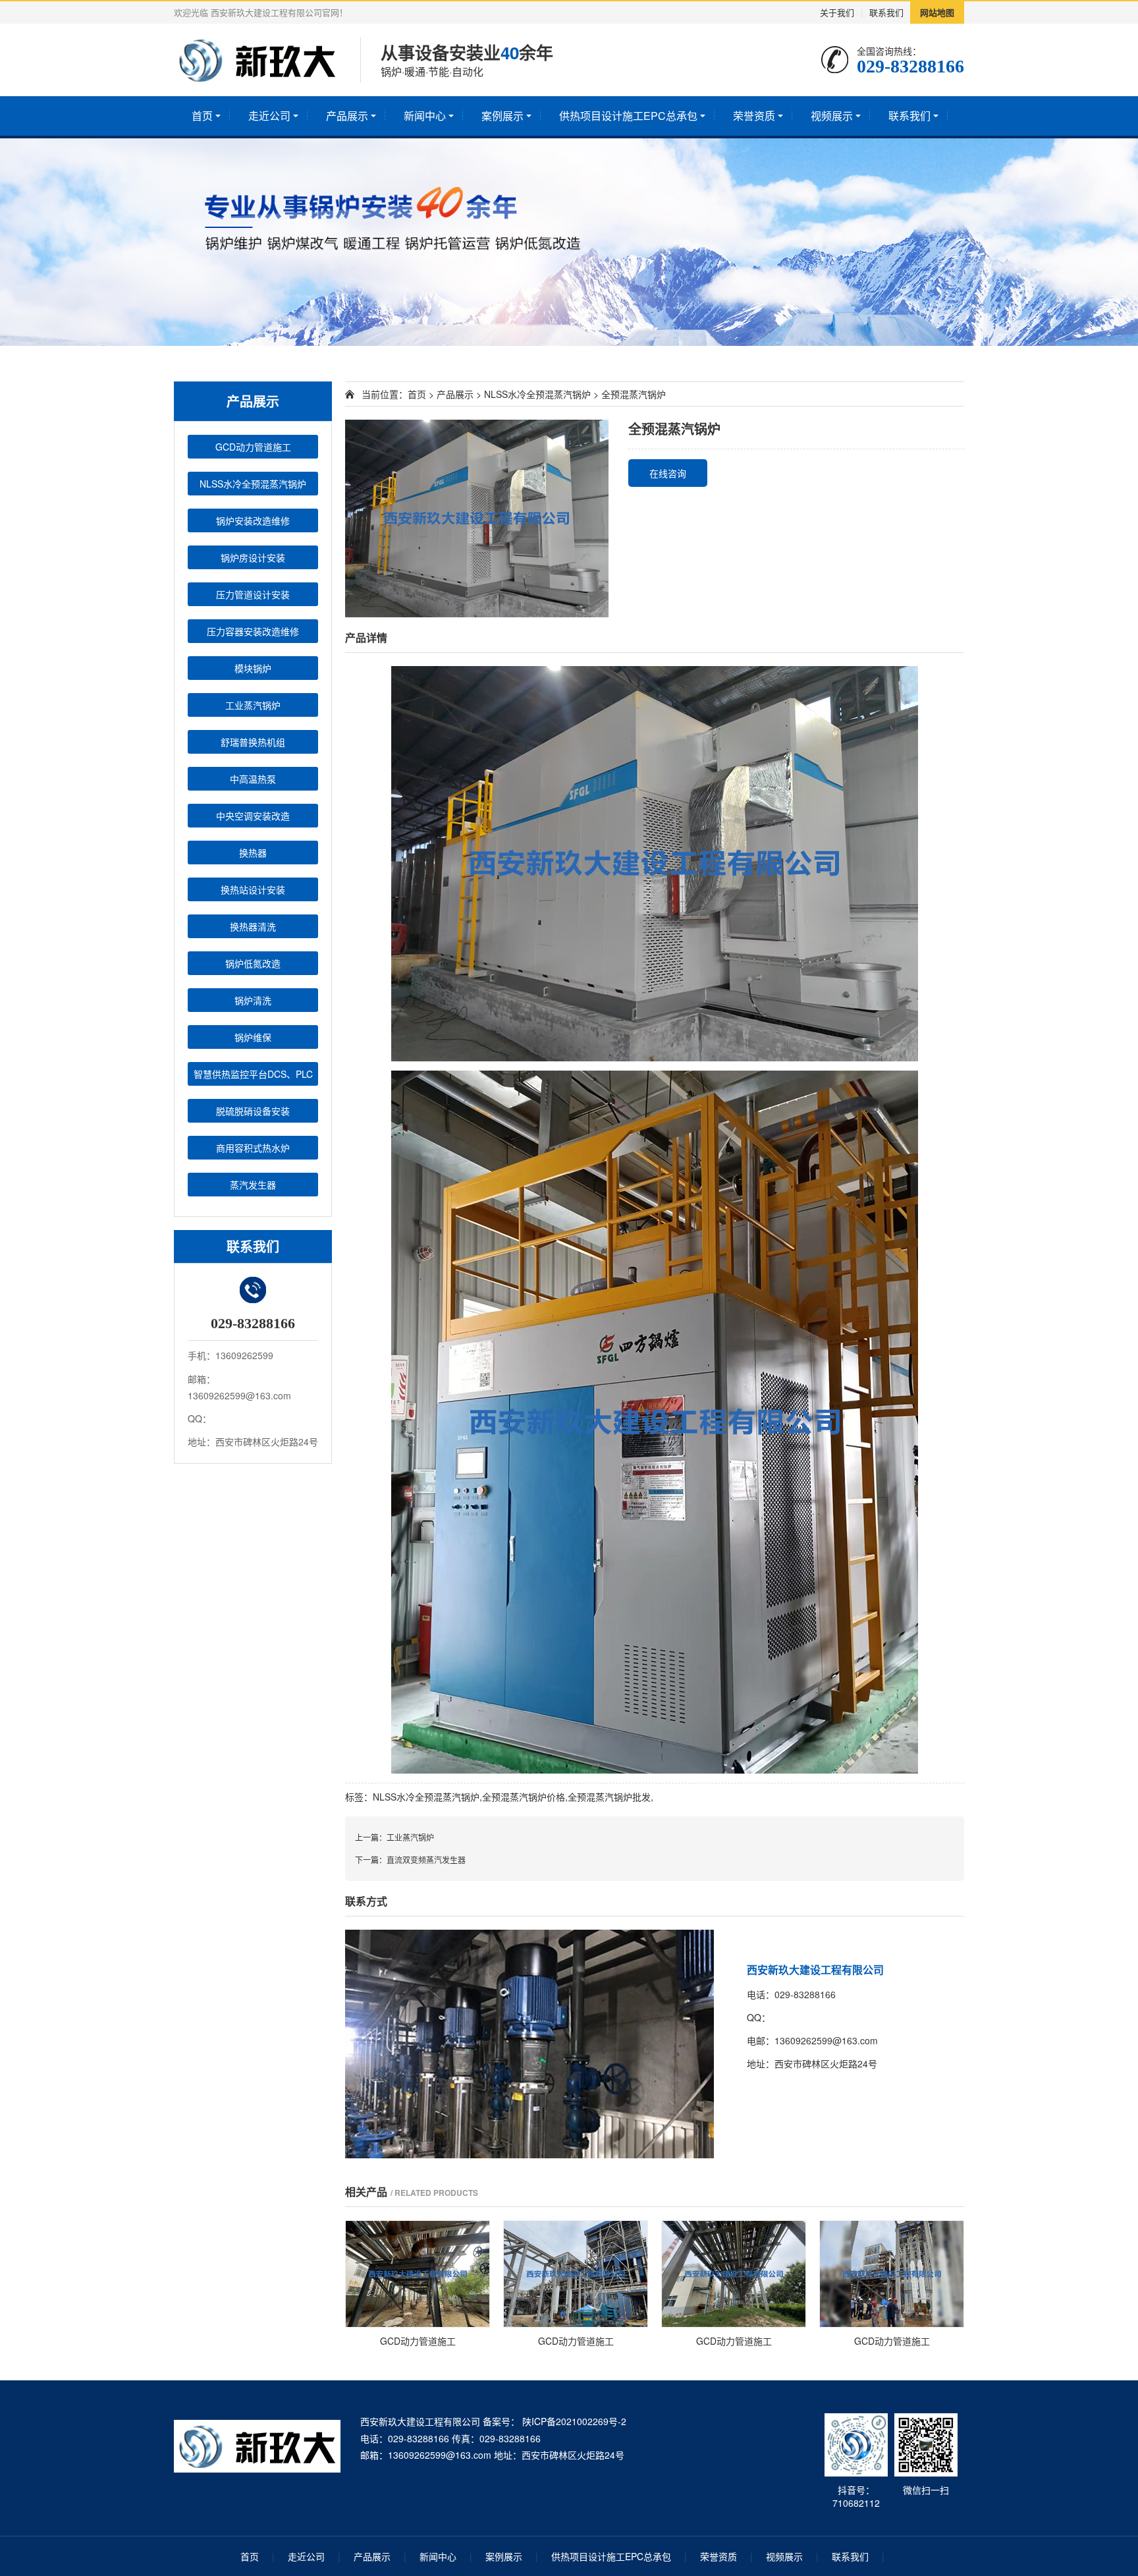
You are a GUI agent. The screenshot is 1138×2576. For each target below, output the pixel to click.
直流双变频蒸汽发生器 (426, 1860)
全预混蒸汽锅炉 (634, 394)
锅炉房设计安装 (253, 557)
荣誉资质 (754, 116)
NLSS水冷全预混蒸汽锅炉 (253, 484)
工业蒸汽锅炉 (253, 705)
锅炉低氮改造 (253, 963)
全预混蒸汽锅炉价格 (524, 1797)
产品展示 (347, 116)
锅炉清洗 (253, 1000)
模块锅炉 (253, 668)
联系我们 (886, 12)
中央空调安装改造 (253, 816)
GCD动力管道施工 (253, 447)
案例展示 (502, 116)
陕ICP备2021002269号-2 (573, 2421)
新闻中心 (425, 116)
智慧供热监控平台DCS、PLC (253, 1074)
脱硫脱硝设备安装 (253, 1111)
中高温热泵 (253, 779)
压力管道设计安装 (253, 594)
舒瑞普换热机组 (253, 742)
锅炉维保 (253, 1037)
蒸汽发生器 (253, 1185)
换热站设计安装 (253, 889)
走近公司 (269, 116)
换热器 (253, 853)
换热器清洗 (253, 926)
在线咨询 (668, 473)
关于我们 (837, 12)
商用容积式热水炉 (253, 1148)
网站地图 (937, 12)
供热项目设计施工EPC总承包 (628, 116)
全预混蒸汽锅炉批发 (609, 1797)
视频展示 (832, 116)
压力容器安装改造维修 (253, 631)
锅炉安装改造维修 (253, 520)
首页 (202, 116)
